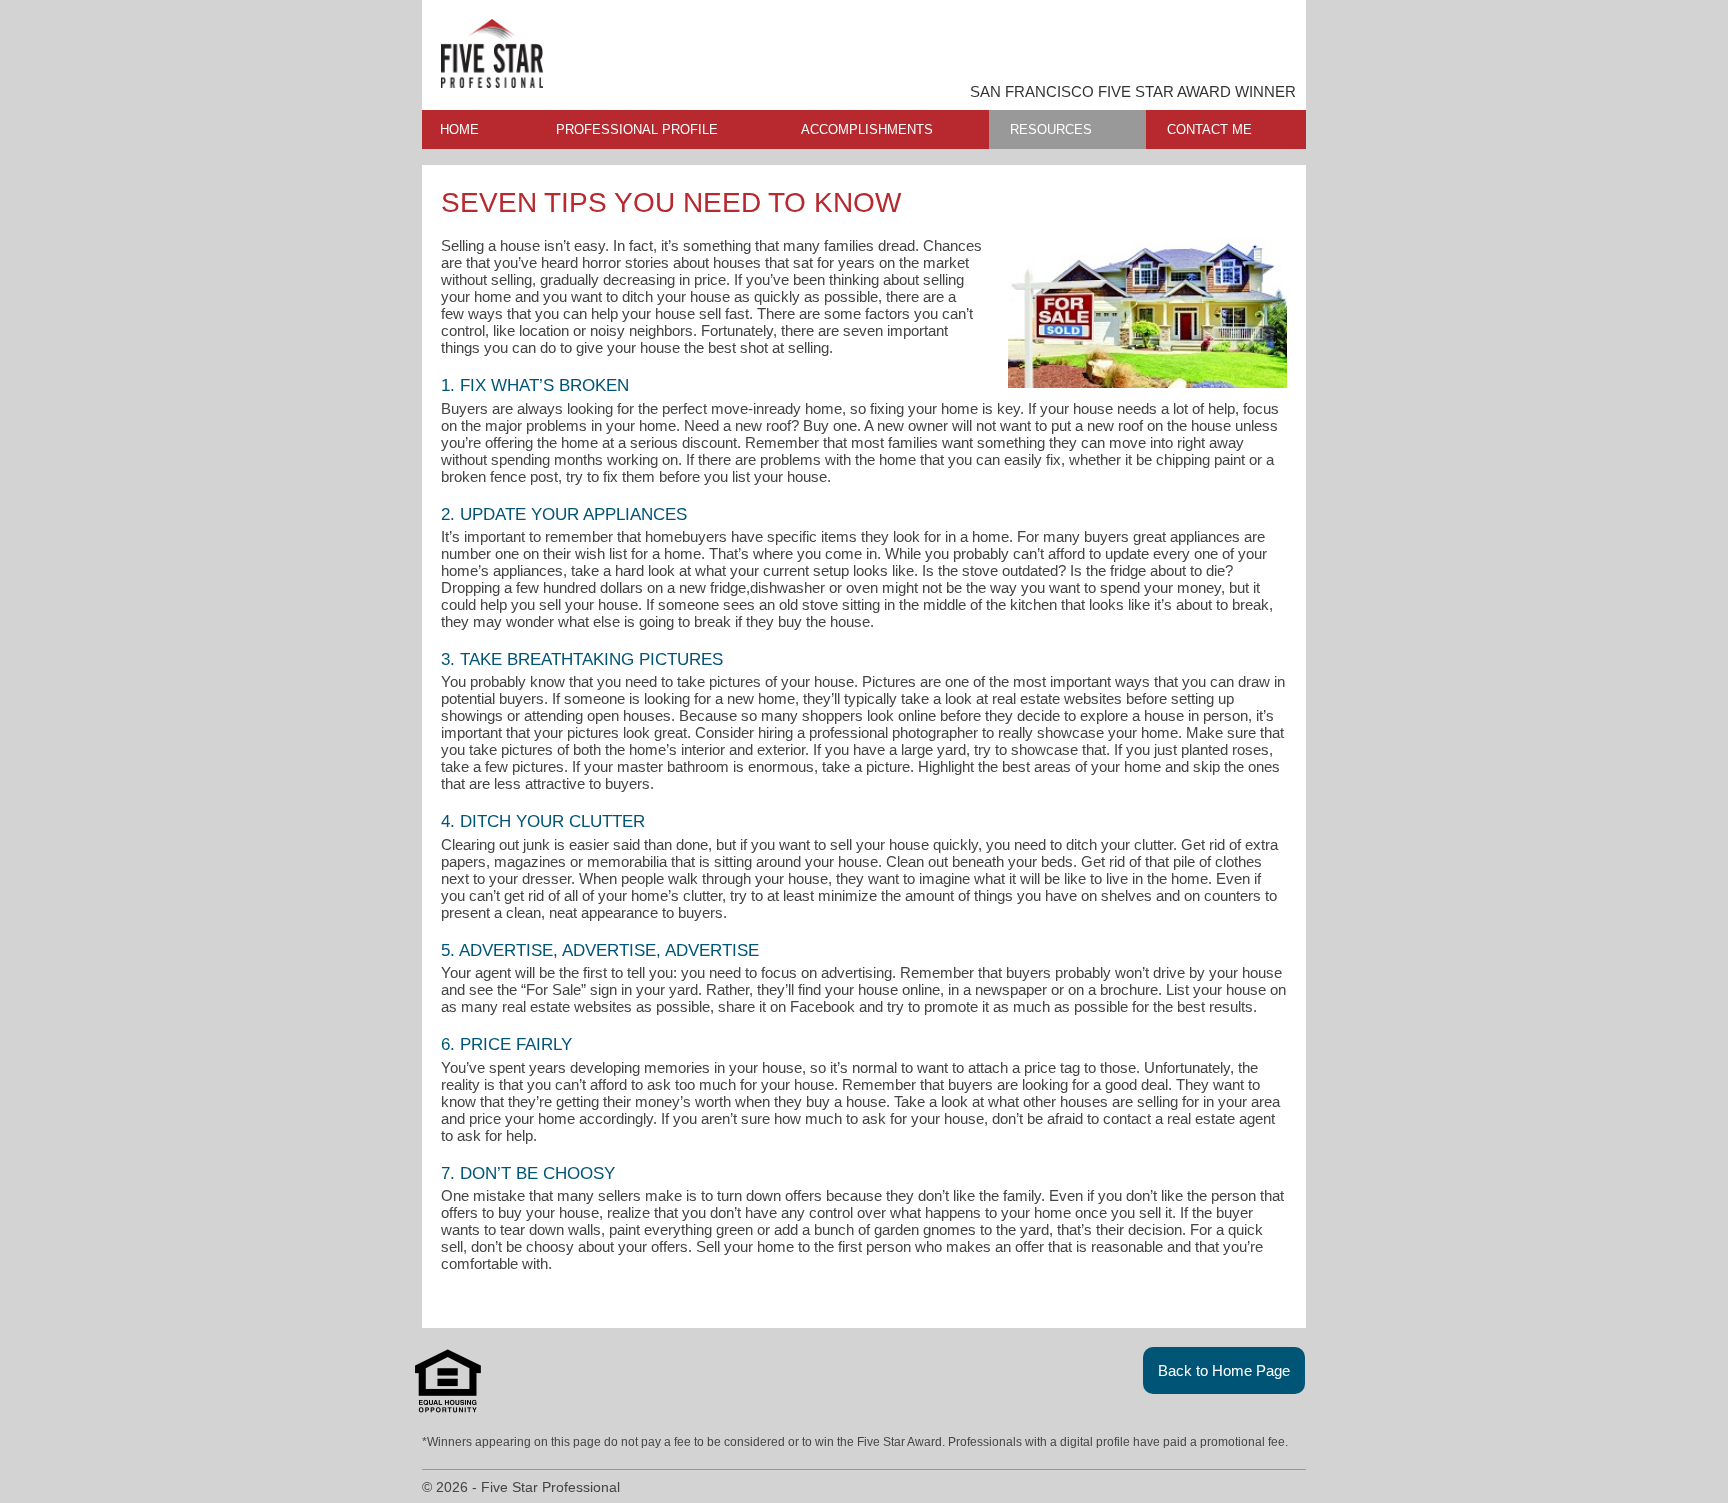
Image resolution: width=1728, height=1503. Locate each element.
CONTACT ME (1209, 129)
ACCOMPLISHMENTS (867, 129)
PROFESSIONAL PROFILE (637, 129)
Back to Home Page (1224, 1370)
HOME (459, 129)
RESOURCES (1051, 129)
